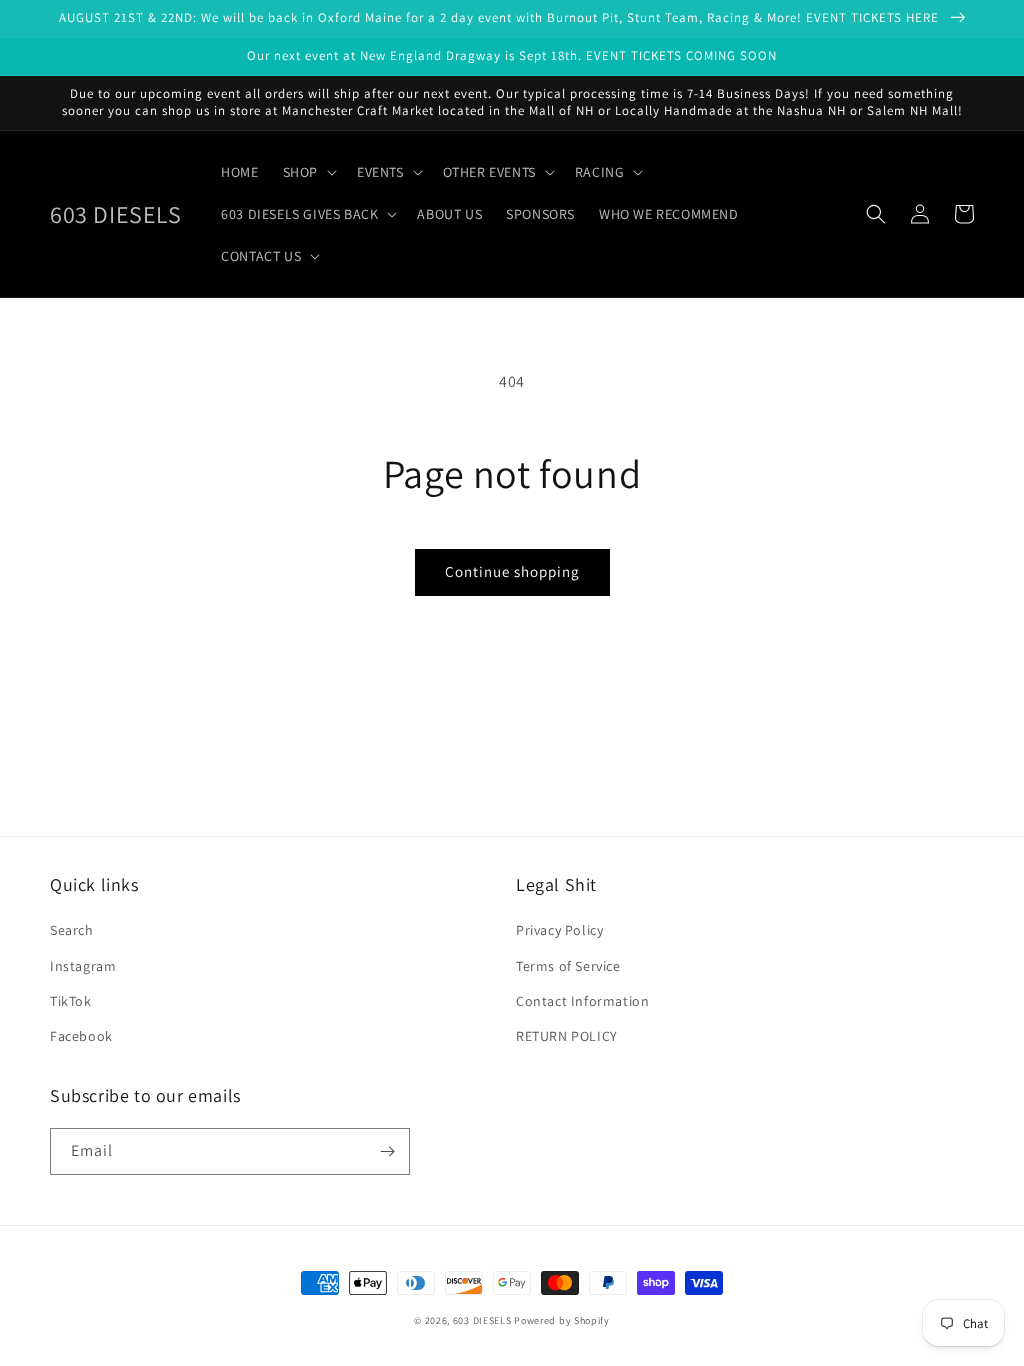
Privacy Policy (559, 930)
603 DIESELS (482, 1320)
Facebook (81, 1036)
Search (72, 930)
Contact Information (582, 1001)
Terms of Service (568, 966)
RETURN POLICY (567, 1036)
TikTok (71, 1001)
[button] (308, 172)
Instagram (83, 966)
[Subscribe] (387, 1151)
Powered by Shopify (562, 1320)
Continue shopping (512, 571)
